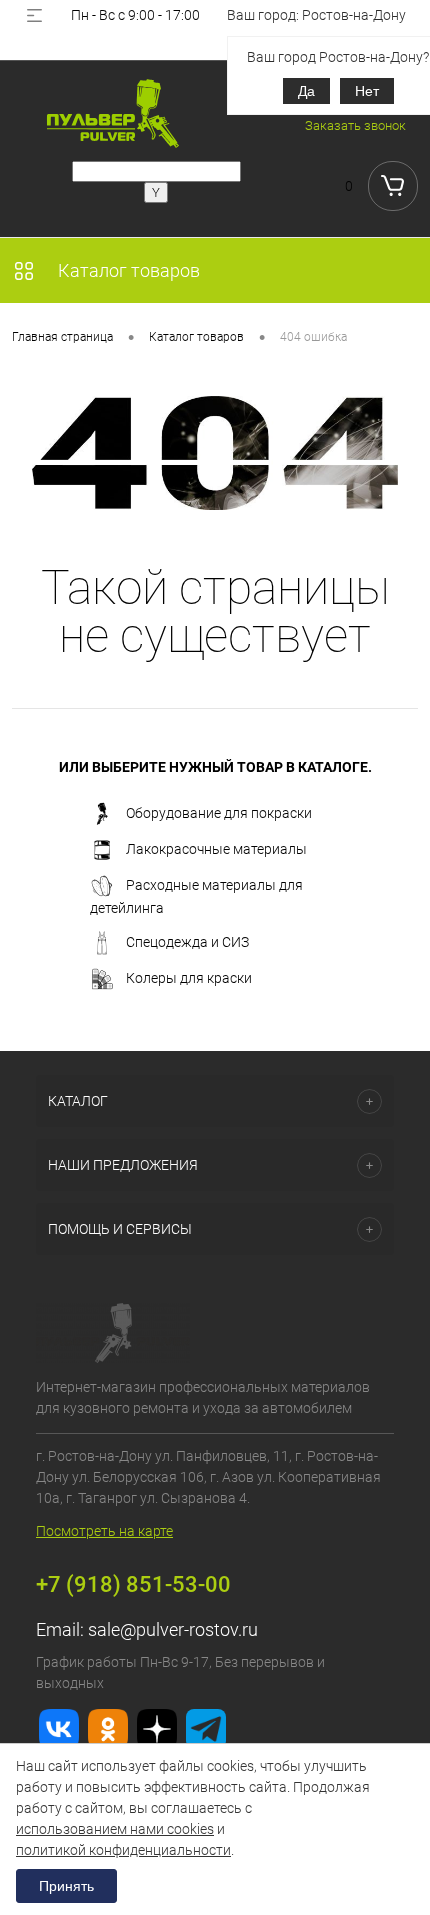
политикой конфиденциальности (123, 1850)
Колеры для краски (189, 978)
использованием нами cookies (115, 1829)
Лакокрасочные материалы (216, 849)
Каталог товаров (127, 270)
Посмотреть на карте (104, 1531)
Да (306, 91)
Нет (367, 91)
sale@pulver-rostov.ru (173, 1629)
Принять (66, 1886)
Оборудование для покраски (219, 813)
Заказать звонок (355, 125)
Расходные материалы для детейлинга (196, 896)
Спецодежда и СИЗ (187, 942)
